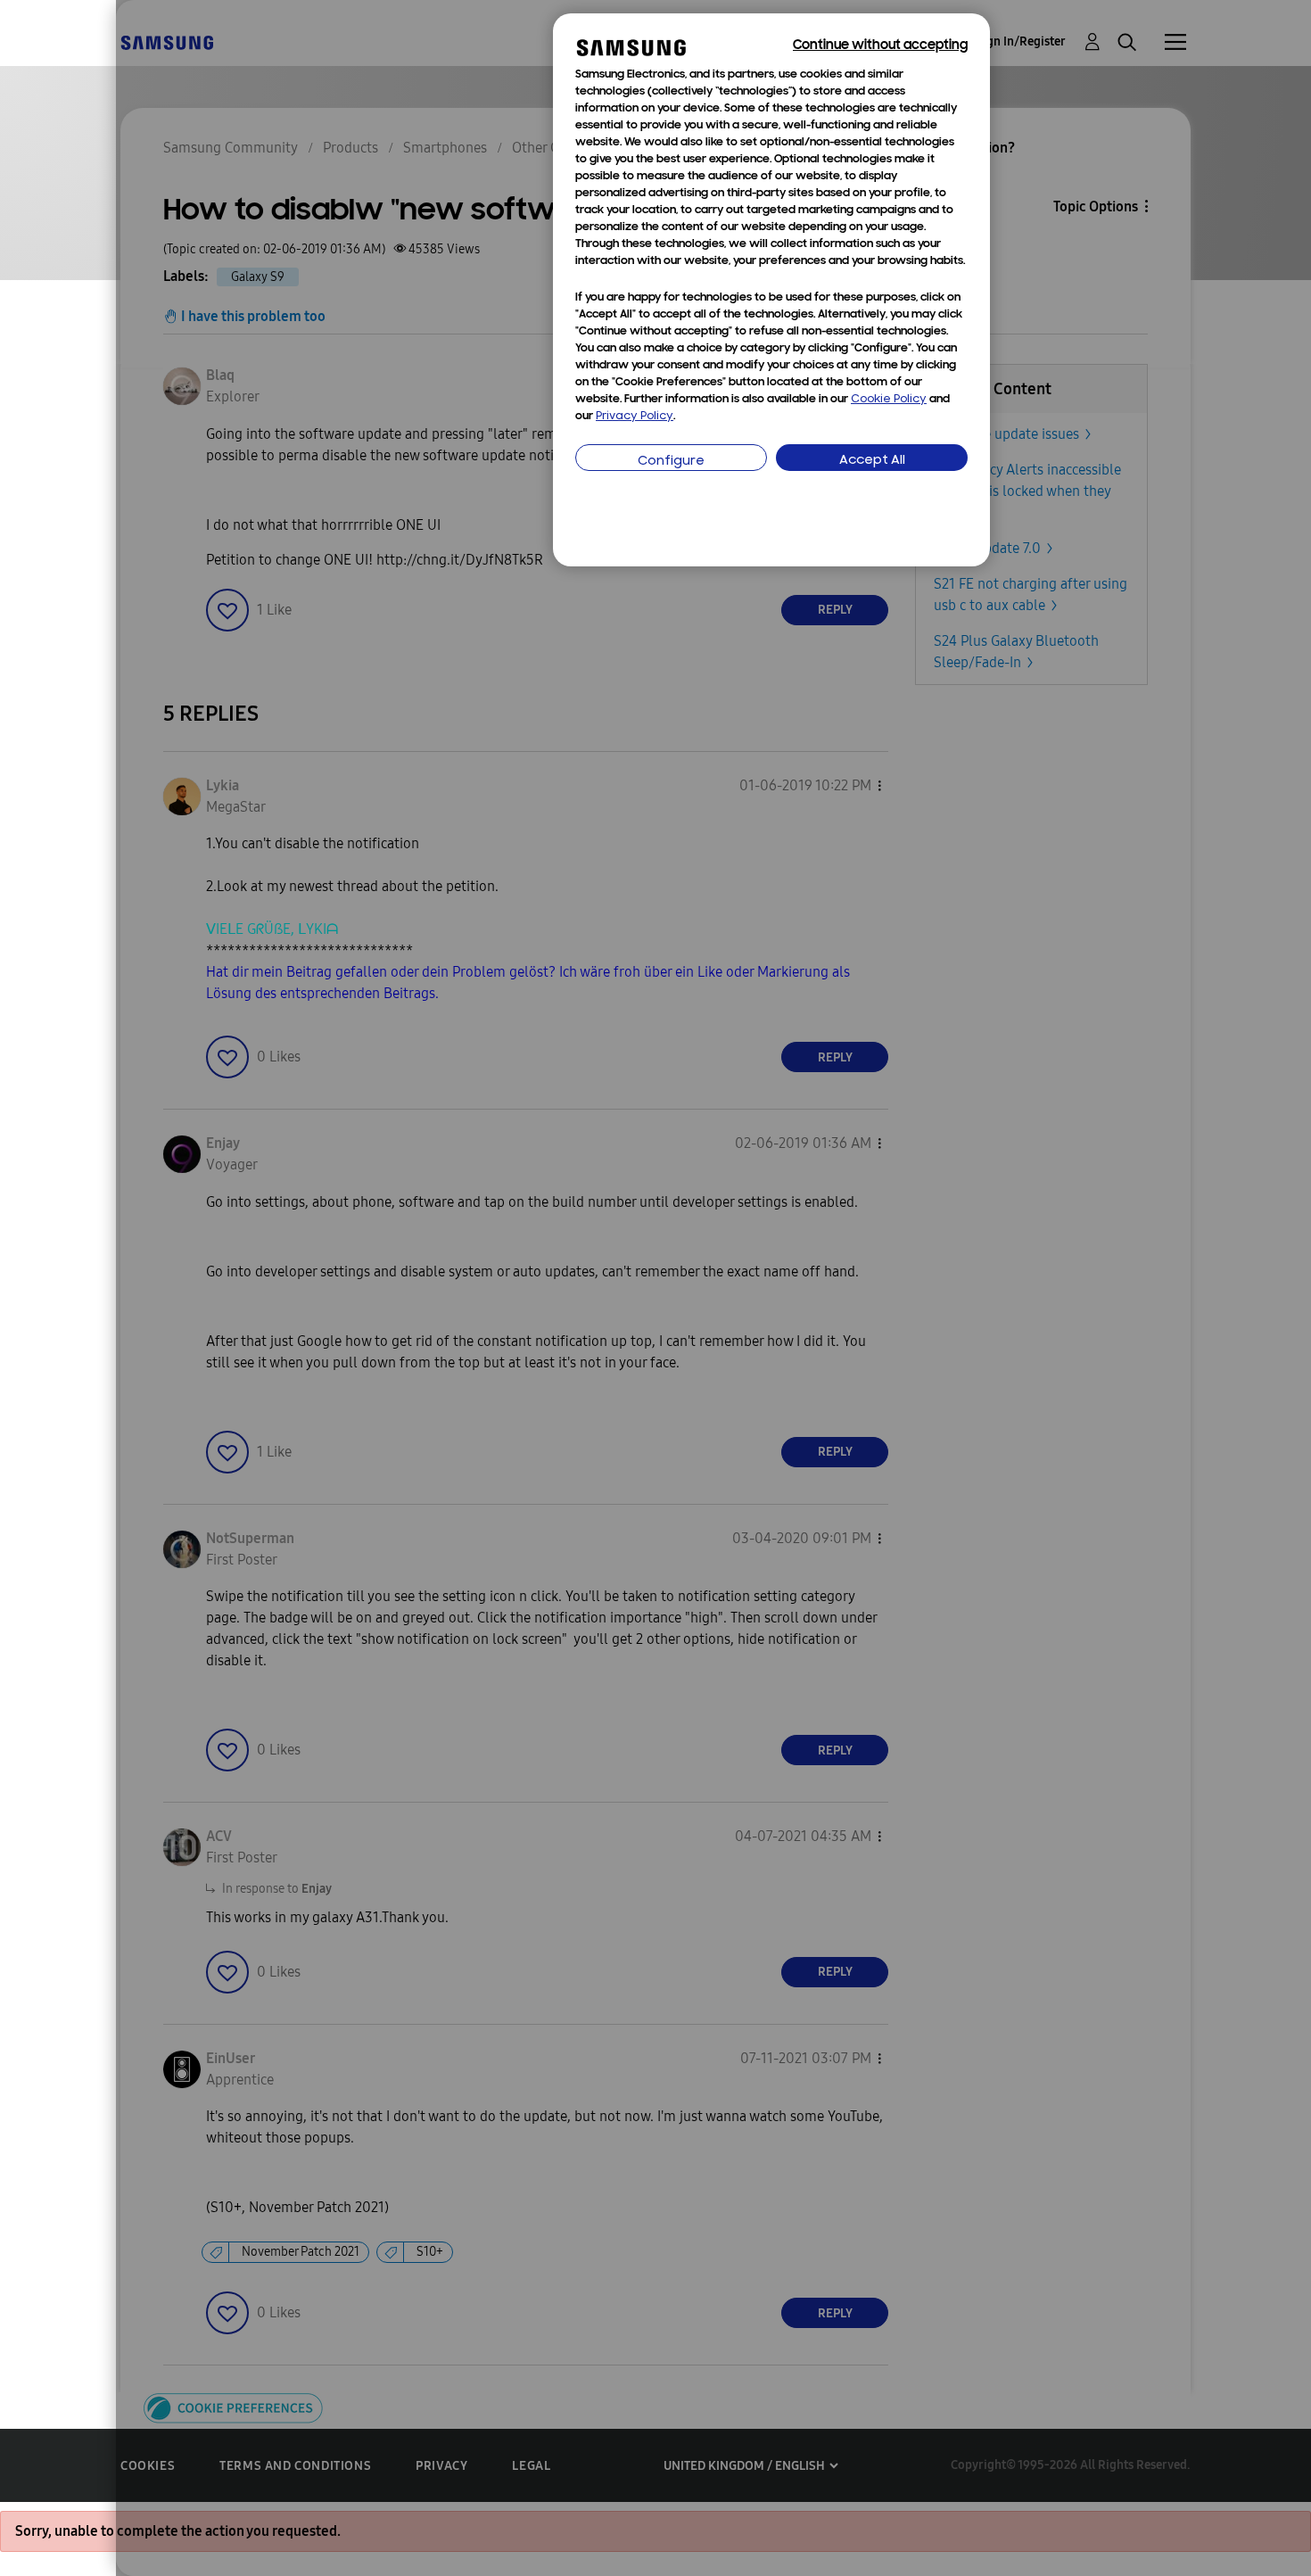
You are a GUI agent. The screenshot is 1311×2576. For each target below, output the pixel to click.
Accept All (872, 461)
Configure (671, 462)
